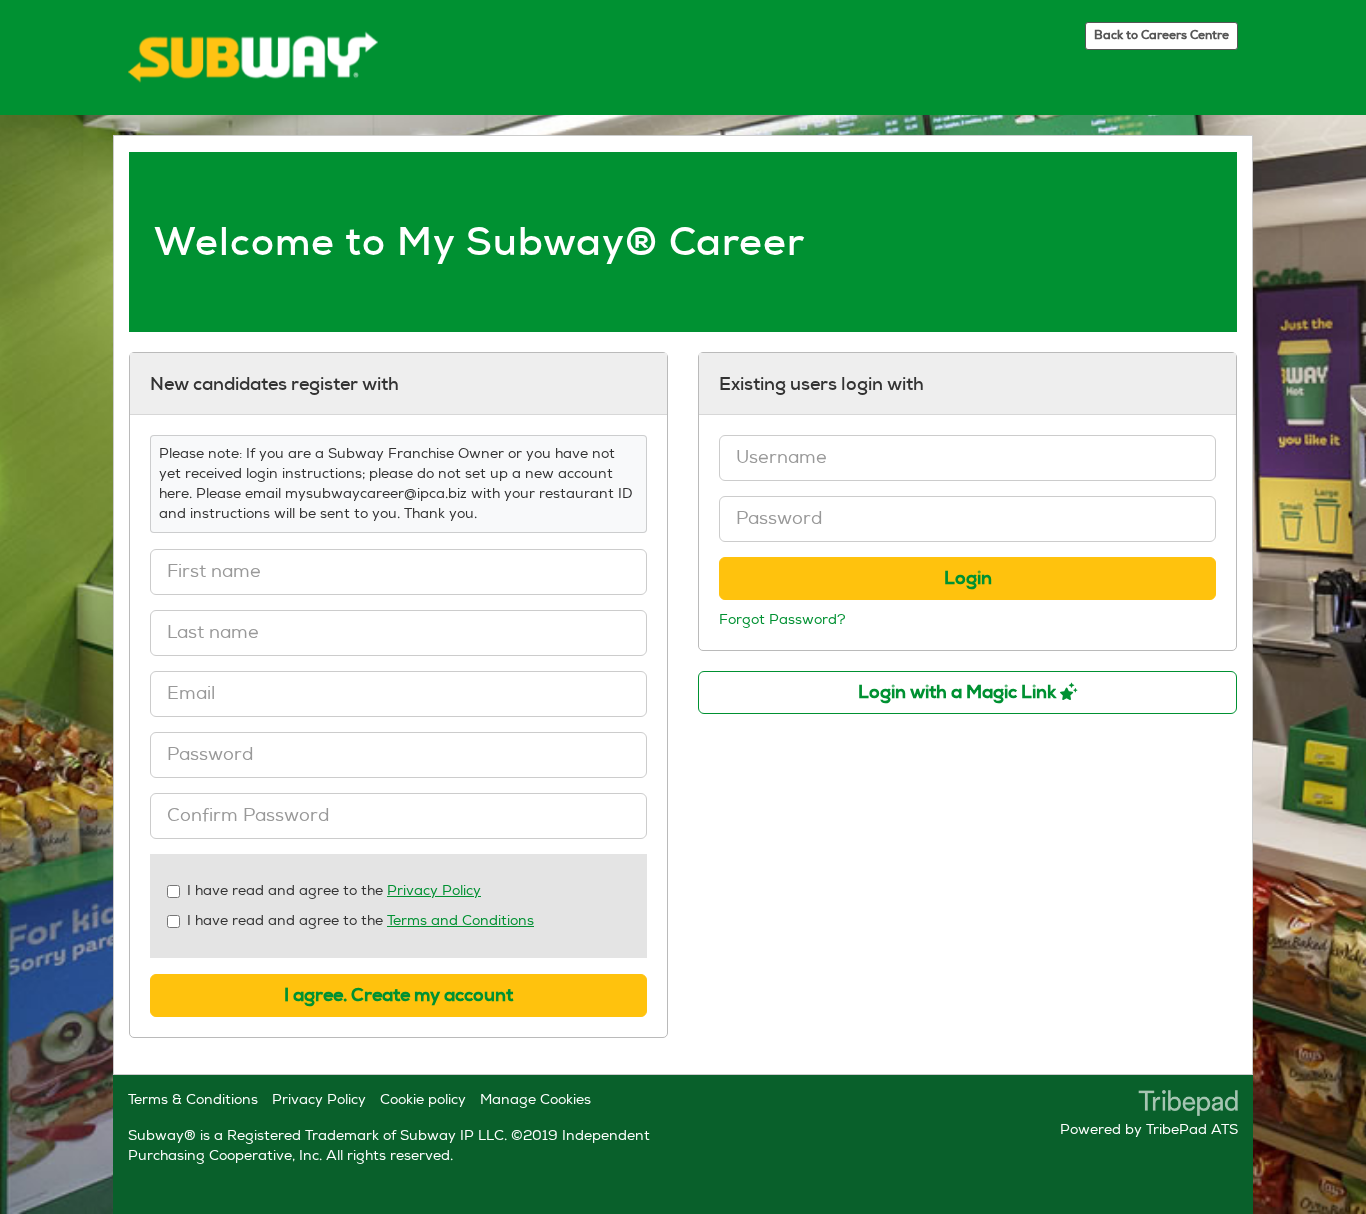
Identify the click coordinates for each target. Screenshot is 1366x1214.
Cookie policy (423, 1099)
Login (968, 578)
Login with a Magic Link (959, 692)
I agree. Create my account (398, 995)
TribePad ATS (1192, 1129)
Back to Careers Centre (1161, 35)
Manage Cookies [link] (535, 1099)
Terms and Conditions (460, 920)
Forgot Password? (782, 619)
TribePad (1188, 1105)
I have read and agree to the (334, 890)
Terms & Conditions (193, 1099)
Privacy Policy (434, 890)
